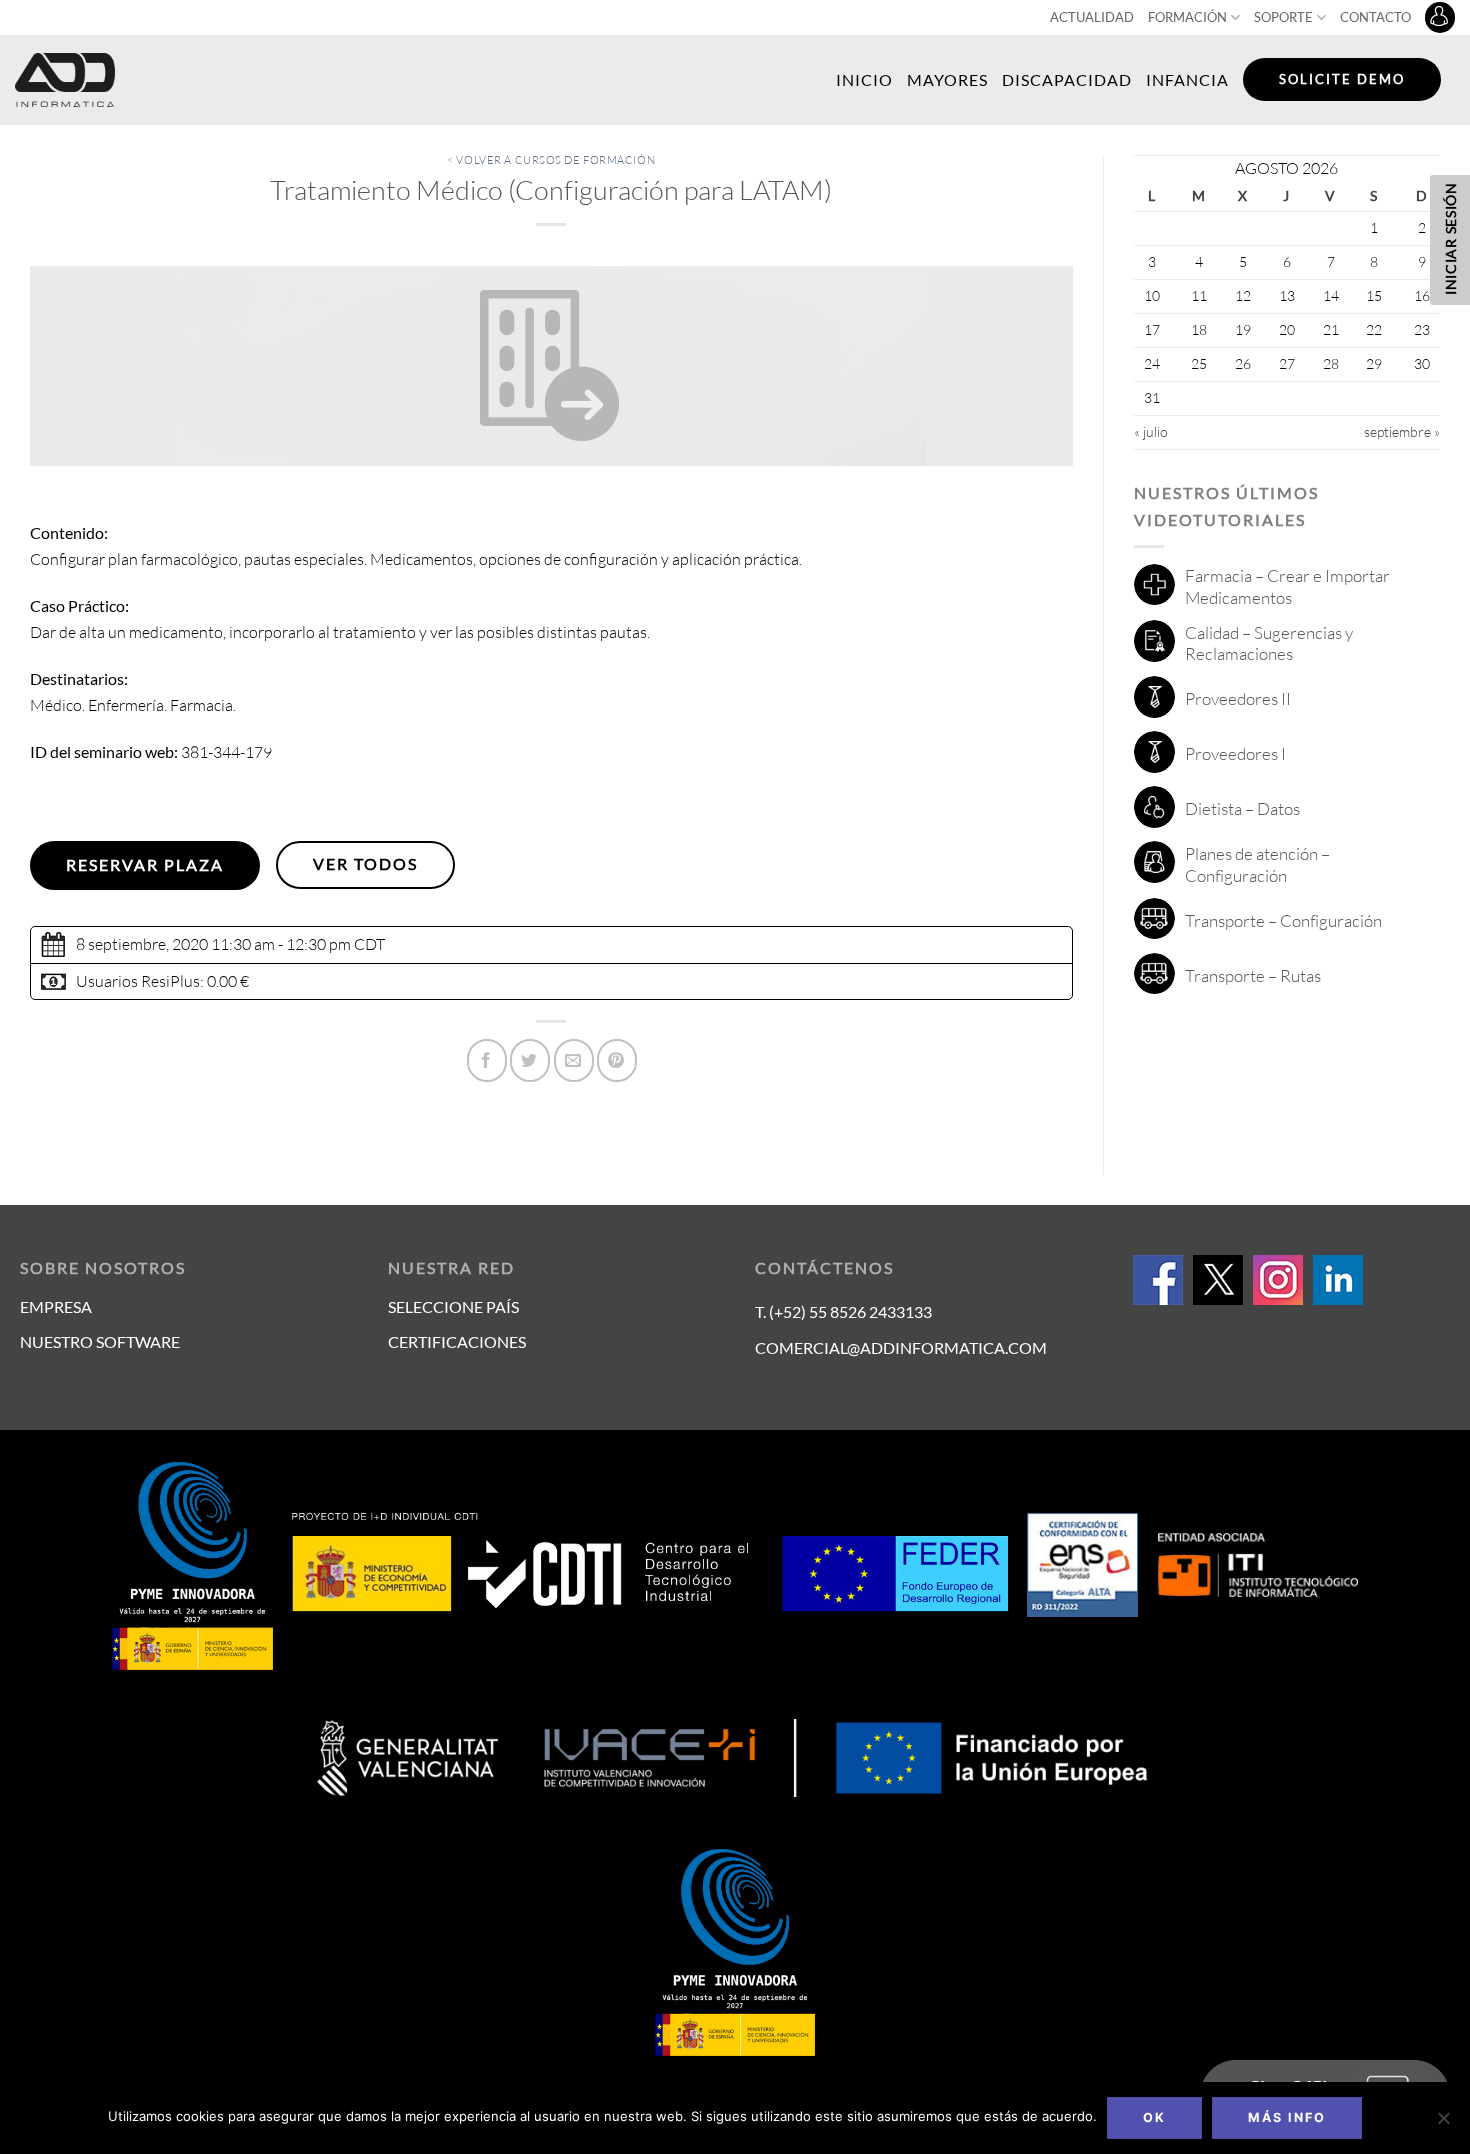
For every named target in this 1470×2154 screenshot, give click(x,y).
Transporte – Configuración (1283, 920)
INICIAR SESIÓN (1450, 238)
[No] (1443, 2124)
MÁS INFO (1287, 2117)
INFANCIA (1187, 79)
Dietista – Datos (1242, 808)
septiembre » (1402, 431)
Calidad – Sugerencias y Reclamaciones (1269, 643)
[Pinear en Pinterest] (617, 1060)
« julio (1151, 431)
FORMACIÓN (1187, 17)
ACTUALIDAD (1092, 17)
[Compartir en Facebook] (487, 1060)
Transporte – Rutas (1253, 975)
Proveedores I (1235, 753)
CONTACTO (1375, 17)
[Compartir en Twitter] (530, 1060)
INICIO (864, 79)
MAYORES (947, 79)
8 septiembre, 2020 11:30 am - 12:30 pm (213, 944)
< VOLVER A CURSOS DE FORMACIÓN (551, 160)
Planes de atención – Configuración (1257, 864)
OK (1154, 2117)
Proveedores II (1238, 698)
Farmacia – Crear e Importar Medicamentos (1287, 586)
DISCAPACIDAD (1067, 79)
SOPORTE (1283, 17)
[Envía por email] (574, 1060)
